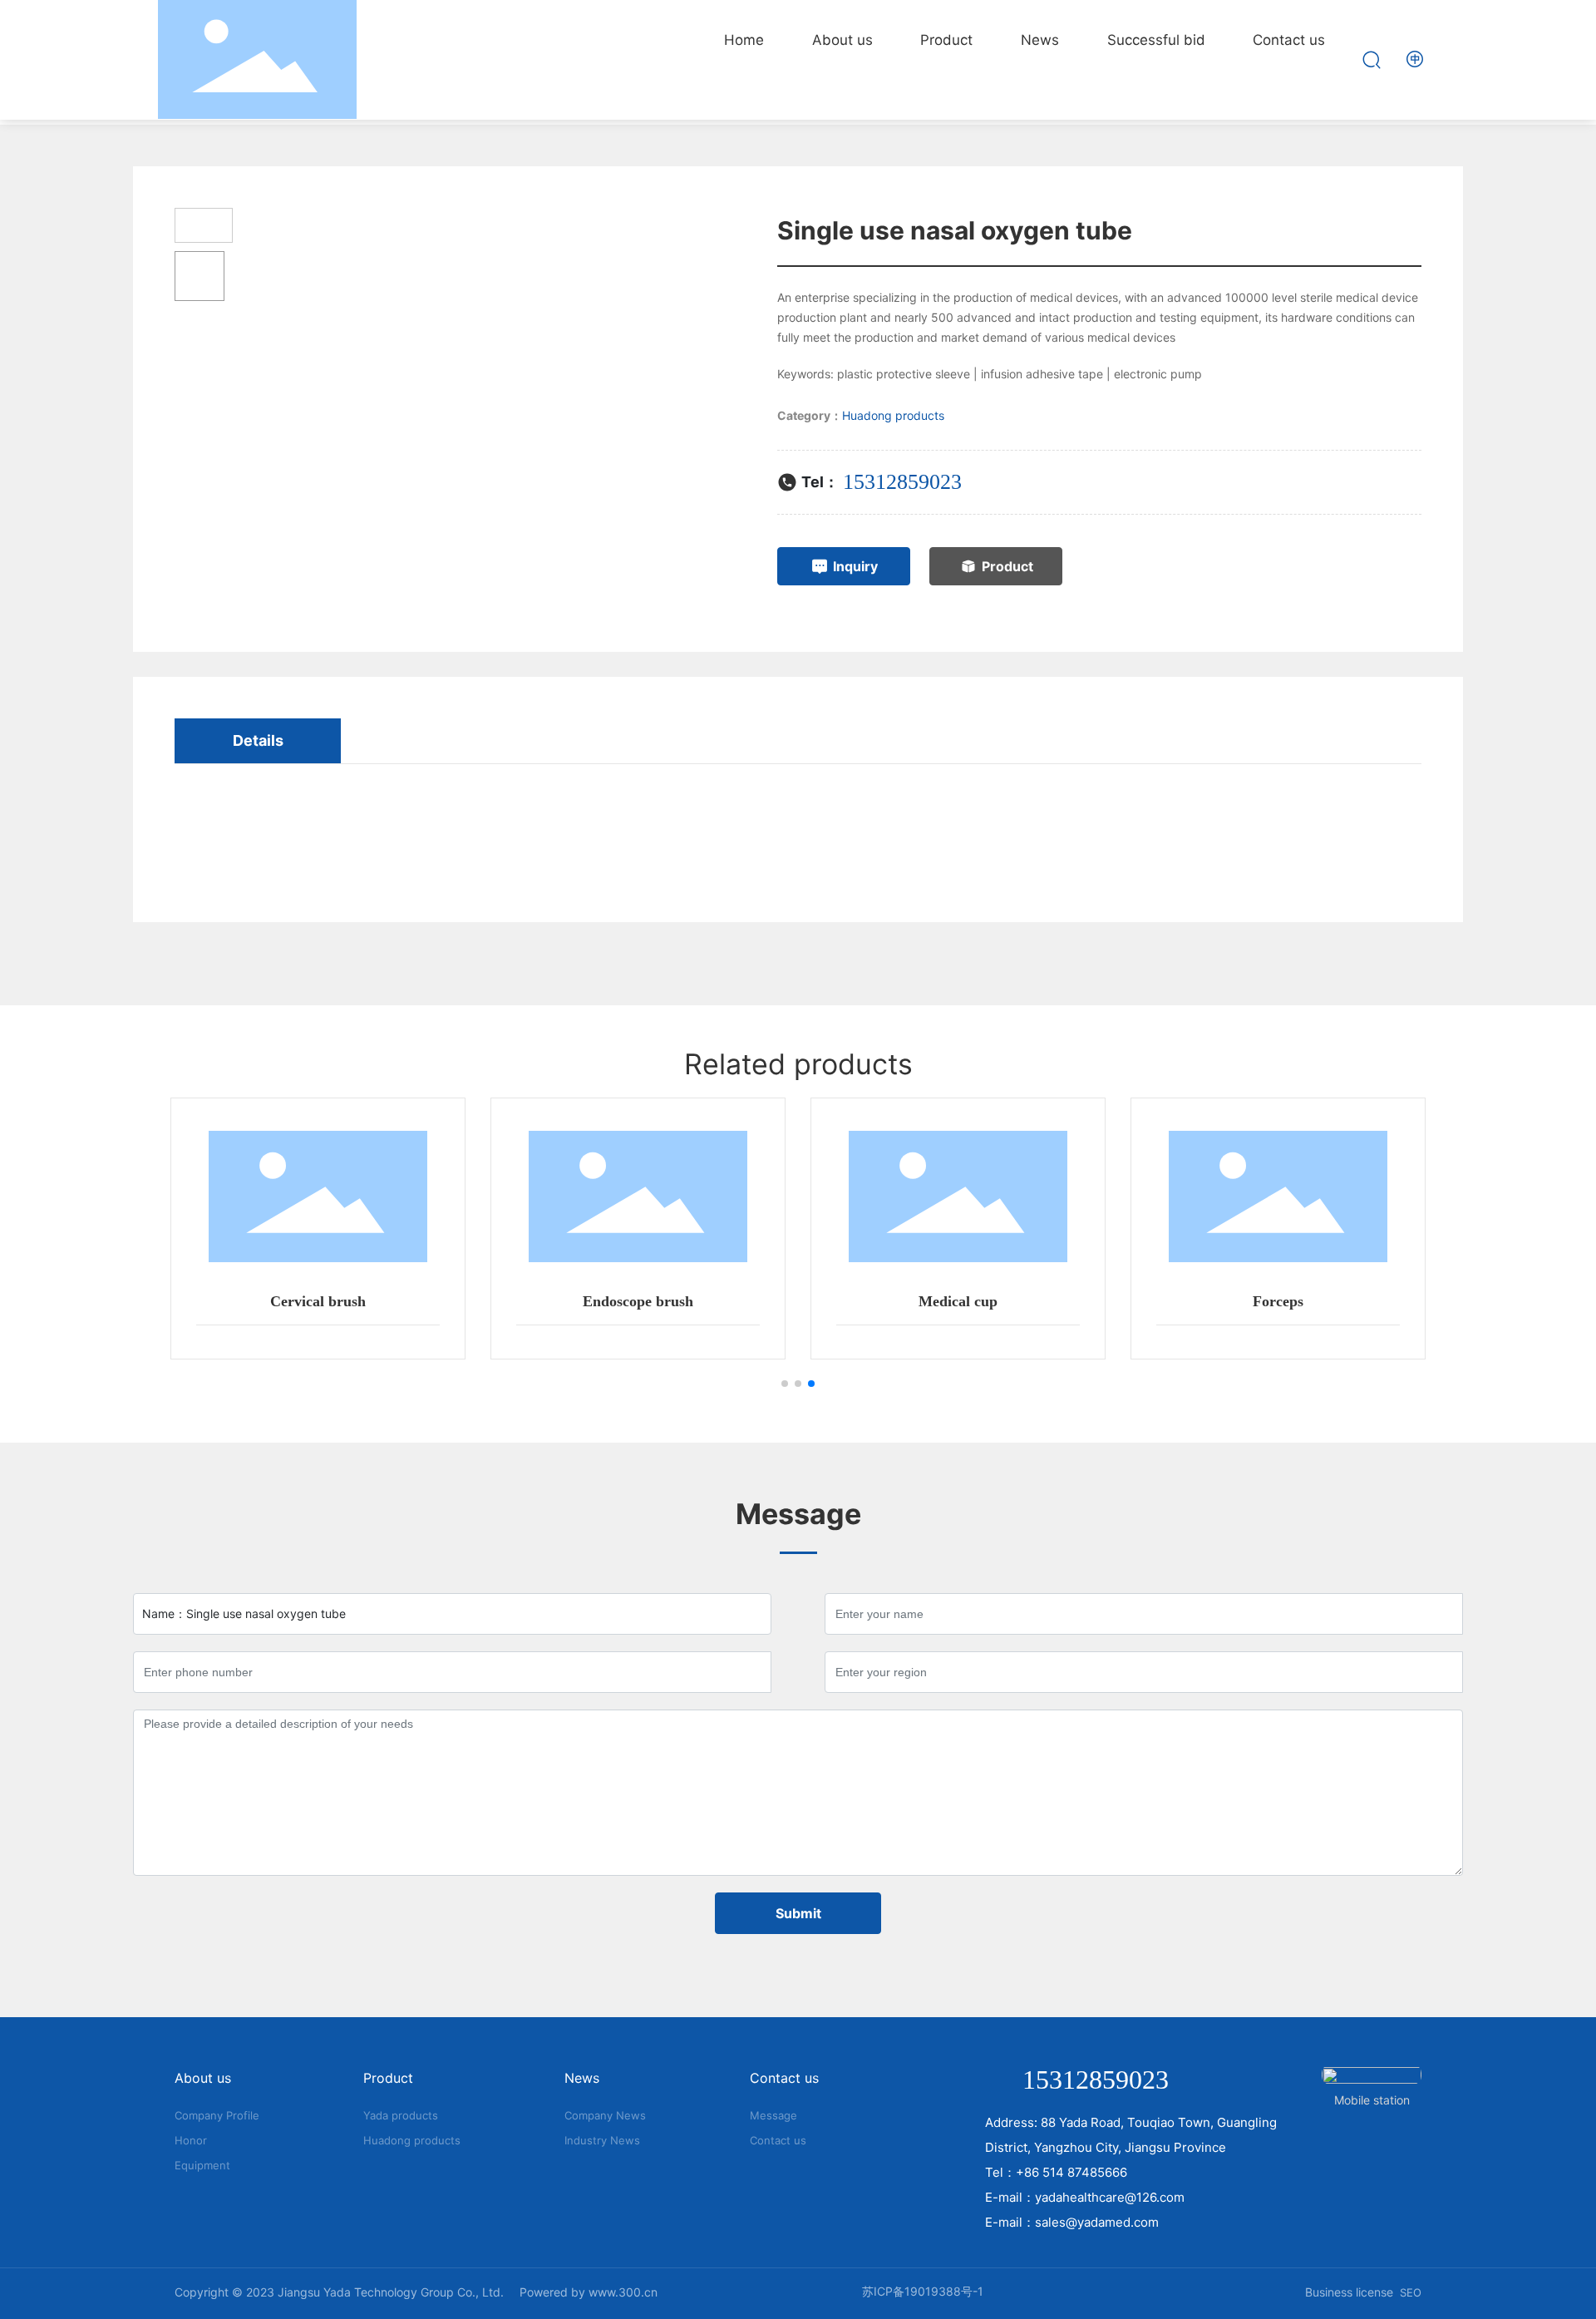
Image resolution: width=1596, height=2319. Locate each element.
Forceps (1278, 1301)
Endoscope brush (638, 1301)
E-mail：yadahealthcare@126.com (1085, 2197)
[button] (785, 1384)
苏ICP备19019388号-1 (923, 2291)
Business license (1349, 2292)
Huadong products (893, 415)
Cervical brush (318, 1301)
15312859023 (902, 482)
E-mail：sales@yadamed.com (1072, 2222)
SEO (1411, 2292)
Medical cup (958, 1301)
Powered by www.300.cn (589, 2292)
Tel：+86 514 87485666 (1056, 2172)
